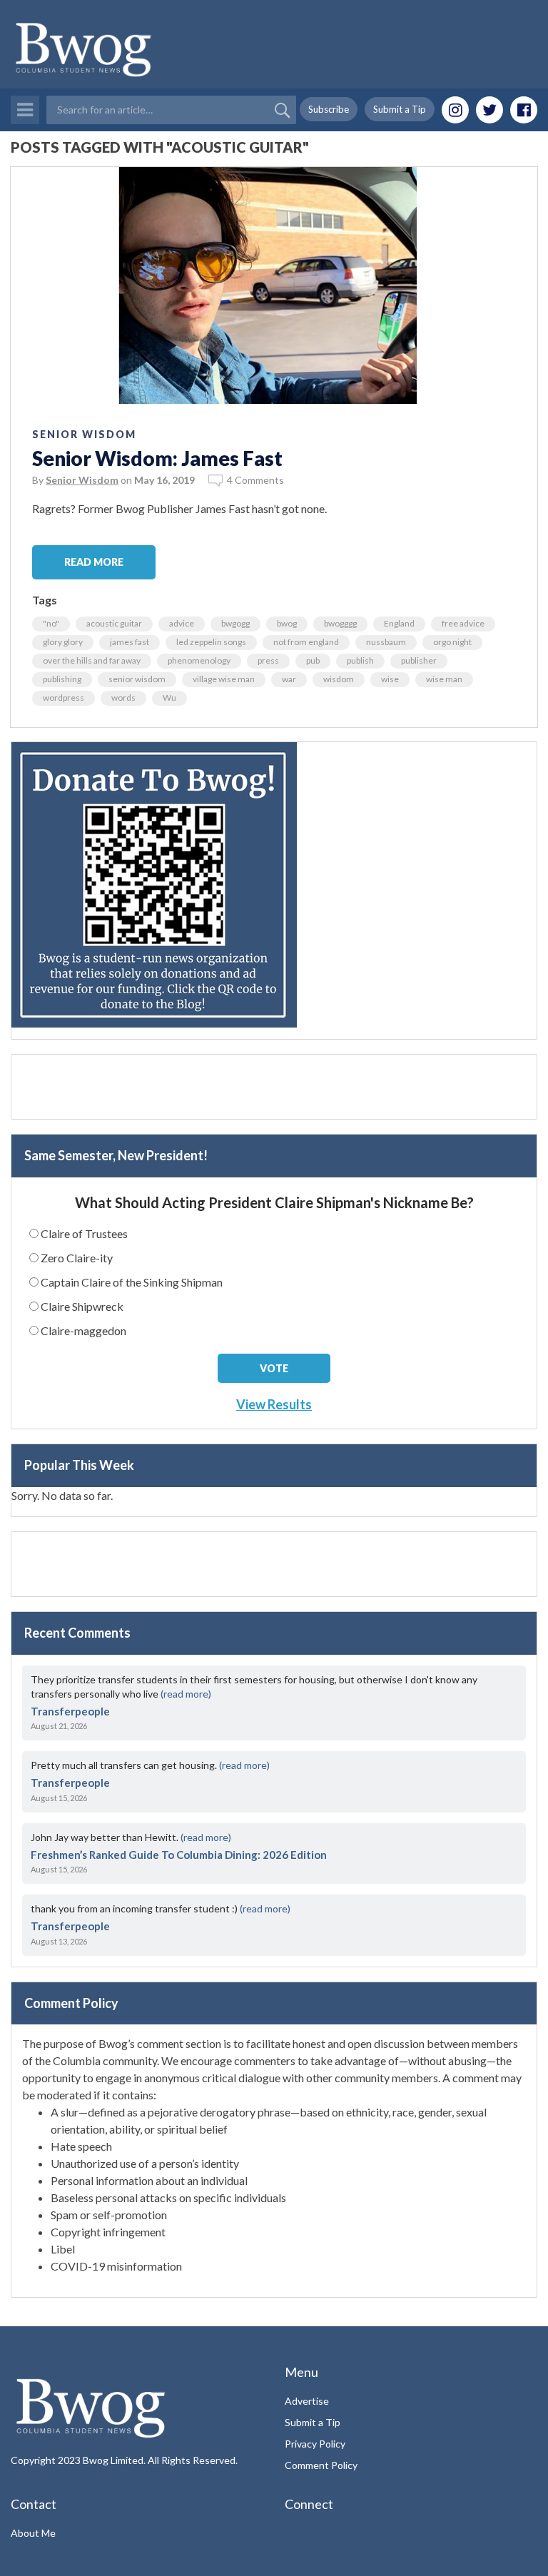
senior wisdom (137, 679)
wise (390, 679)
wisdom (339, 679)
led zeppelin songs (211, 642)
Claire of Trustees (84, 1233)
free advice (463, 623)
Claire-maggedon (83, 1330)
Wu (169, 698)
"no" (51, 623)
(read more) (186, 1694)
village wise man (224, 679)
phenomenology (199, 660)
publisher (419, 660)
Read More (94, 562)
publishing (62, 679)
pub (313, 660)
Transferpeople (70, 1711)
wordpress (64, 698)
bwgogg (235, 623)
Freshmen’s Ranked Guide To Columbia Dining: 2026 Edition (179, 1855)
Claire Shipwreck (82, 1306)
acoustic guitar (114, 623)
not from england (306, 642)
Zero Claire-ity (77, 1258)
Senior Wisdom (84, 434)
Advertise (307, 2401)
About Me (33, 2533)
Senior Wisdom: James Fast (157, 458)
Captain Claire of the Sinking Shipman (132, 1282)
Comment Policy (321, 2465)
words (123, 698)
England (399, 623)
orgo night (452, 642)
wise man (444, 679)
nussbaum (386, 642)
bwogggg (340, 623)
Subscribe (329, 109)
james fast (130, 642)
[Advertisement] (274, 1087)
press (268, 660)
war (289, 679)
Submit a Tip (400, 109)
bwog (287, 623)
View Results (274, 1404)
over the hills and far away (92, 660)
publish (360, 660)
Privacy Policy (315, 2444)
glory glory (63, 642)
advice (182, 623)
